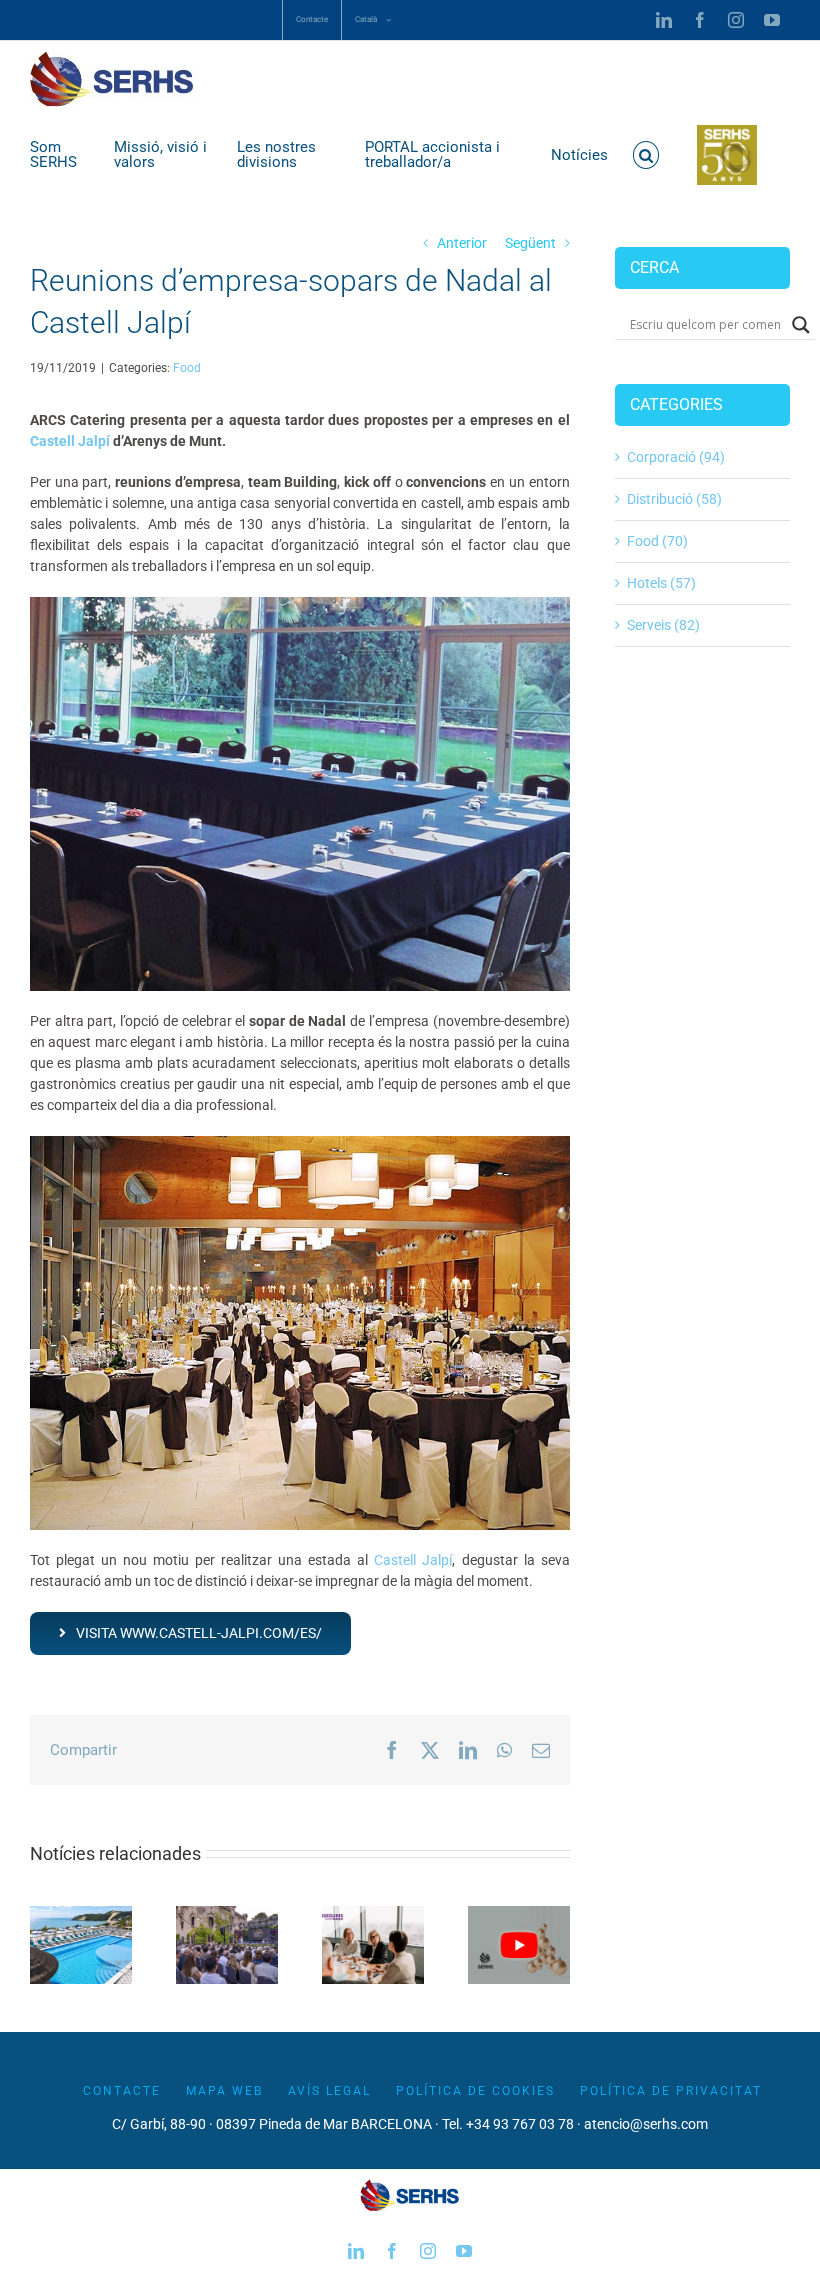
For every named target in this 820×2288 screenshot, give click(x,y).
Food (187, 368)
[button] (646, 155)
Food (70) (657, 541)
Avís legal (329, 2091)
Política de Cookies (475, 2091)
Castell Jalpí (70, 441)
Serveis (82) (663, 625)
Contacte (122, 2091)
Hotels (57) (661, 583)
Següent (530, 243)
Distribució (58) (674, 499)
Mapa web (224, 2091)
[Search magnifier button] (801, 325)
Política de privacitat (671, 2091)
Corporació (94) (676, 457)
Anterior (462, 243)
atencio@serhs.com (646, 2124)
